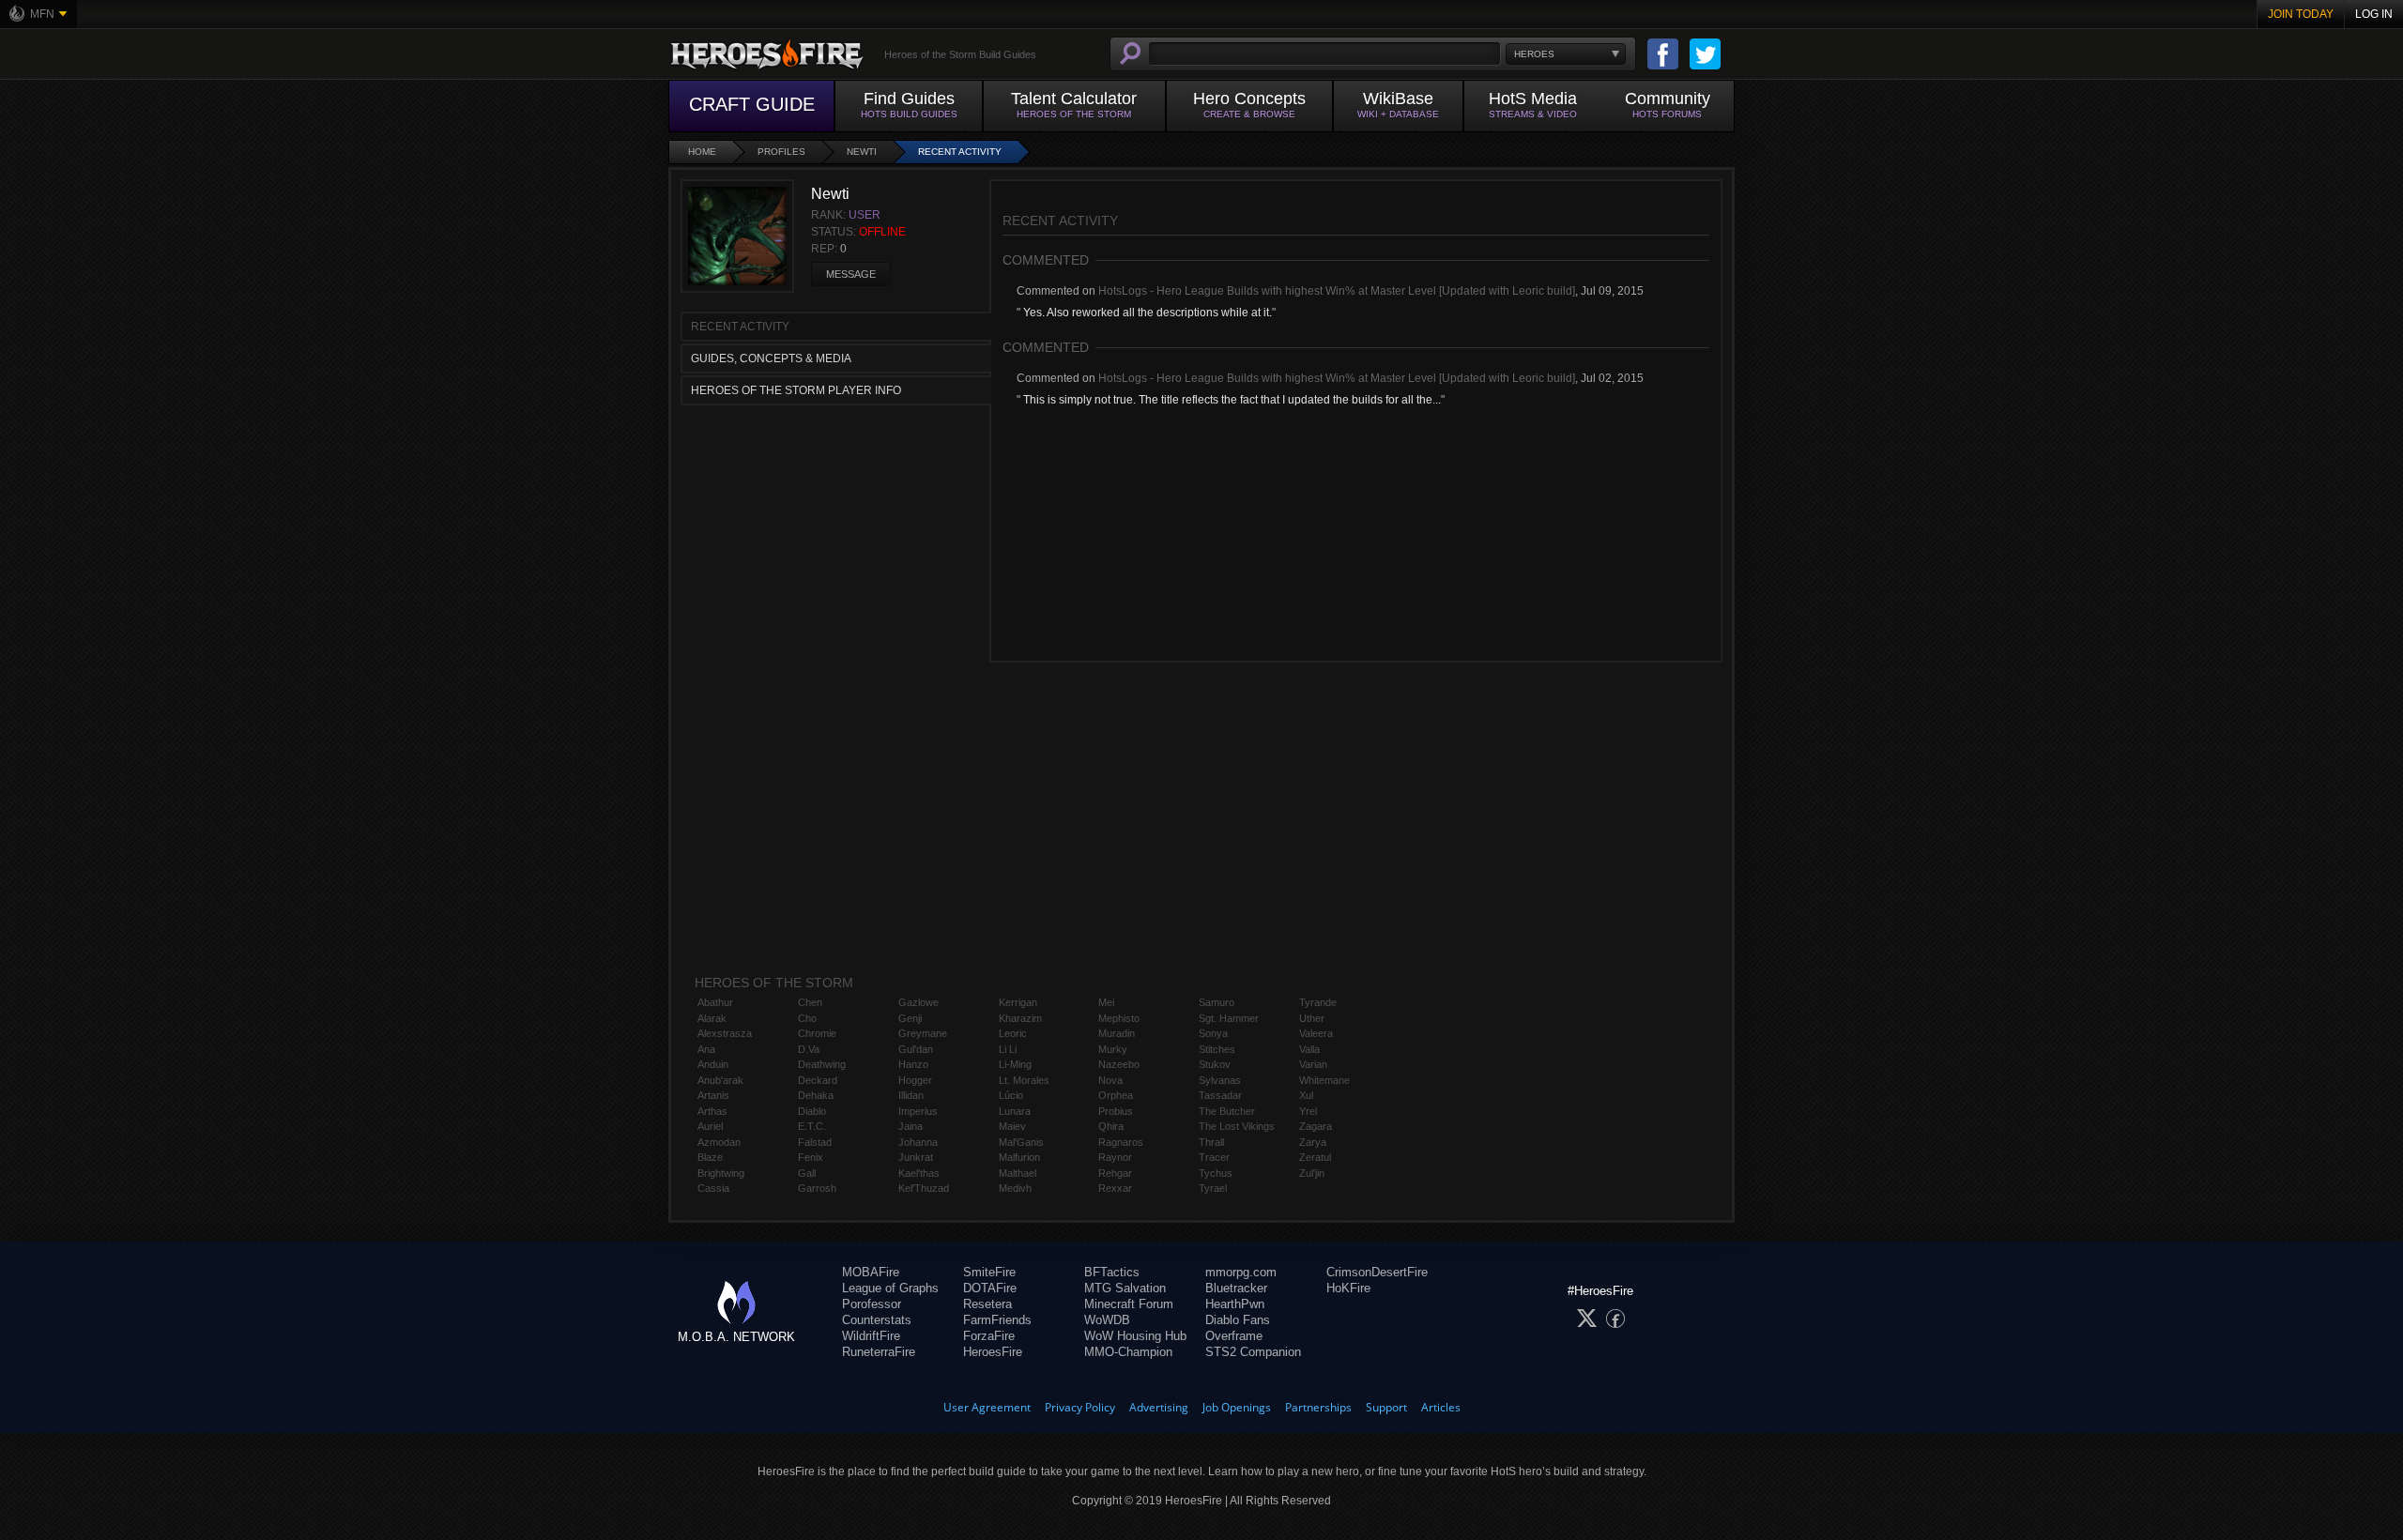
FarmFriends (997, 1320)
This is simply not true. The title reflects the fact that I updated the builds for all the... (1231, 400)
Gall (807, 1173)
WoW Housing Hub (1135, 1336)
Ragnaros (1121, 1142)
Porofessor (872, 1304)
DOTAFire (990, 1288)
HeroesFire (993, 1352)
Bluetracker (1236, 1288)
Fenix (811, 1157)
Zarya (1313, 1142)
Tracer (1214, 1157)
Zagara (1316, 1126)
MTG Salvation (1125, 1288)
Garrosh (817, 1188)
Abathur (715, 1002)
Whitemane (1324, 1080)
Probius (1116, 1111)
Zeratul (1315, 1157)
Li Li (1008, 1049)
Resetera (987, 1304)
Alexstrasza (725, 1033)
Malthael (1018, 1173)
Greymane (923, 1033)
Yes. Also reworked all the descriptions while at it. (1146, 313)
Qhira (1111, 1126)
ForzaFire (989, 1336)
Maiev (1012, 1126)
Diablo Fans (1238, 1320)
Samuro (1217, 1002)
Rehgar (1115, 1173)
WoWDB (1107, 1320)
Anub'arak (720, 1080)
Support (1386, 1407)
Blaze (710, 1157)
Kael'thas (919, 1173)
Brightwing (721, 1173)
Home (702, 152)
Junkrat (916, 1157)
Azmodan (719, 1142)
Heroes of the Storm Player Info (796, 390)
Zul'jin (1312, 1173)
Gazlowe (918, 1002)
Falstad (815, 1142)
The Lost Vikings (1237, 1126)
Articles (1441, 1407)
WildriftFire (871, 1336)
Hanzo (913, 1064)
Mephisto (1119, 1018)
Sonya (1213, 1033)
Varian (1313, 1064)
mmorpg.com (1241, 1272)
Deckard (818, 1080)
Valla (1309, 1049)
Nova (1110, 1080)
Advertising (1159, 1407)
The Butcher (1227, 1111)
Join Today (2301, 14)
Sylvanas (1220, 1080)
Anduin (713, 1064)
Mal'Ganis (1021, 1142)
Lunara (1015, 1111)
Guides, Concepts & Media (771, 358)
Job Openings (1237, 1407)
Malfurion (1019, 1157)
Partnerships (1318, 1407)
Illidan (911, 1095)
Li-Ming (1015, 1064)
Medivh (1015, 1188)
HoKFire (1348, 1288)
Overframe (1234, 1336)
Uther (1312, 1018)
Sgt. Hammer (1229, 1018)
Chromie (817, 1033)
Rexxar (1115, 1188)
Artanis (713, 1095)
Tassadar (1220, 1095)
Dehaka (816, 1095)
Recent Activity (960, 152)
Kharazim (1020, 1018)
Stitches (1217, 1049)
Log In (2374, 14)
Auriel (710, 1126)
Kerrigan (1018, 1002)
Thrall (1211, 1142)
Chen (810, 1002)
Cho (807, 1018)
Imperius (918, 1111)
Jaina (911, 1126)
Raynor (1115, 1157)
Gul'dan (916, 1049)
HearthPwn (1235, 1304)
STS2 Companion (1253, 1352)
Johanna (918, 1142)
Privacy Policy (1080, 1407)
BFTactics (1112, 1272)
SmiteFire (989, 1272)
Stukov (1215, 1064)
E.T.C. (812, 1126)
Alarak (712, 1018)
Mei (1106, 1002)
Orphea (1116, 1095)
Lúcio (1011, 1095)
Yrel (1308, 1111)
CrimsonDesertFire (1377, 1272)
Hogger (915, 1080)
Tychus (1216, 1173)
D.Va (809, 1049)
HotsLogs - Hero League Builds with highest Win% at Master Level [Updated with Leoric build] (1337, 291)
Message (851, 274)
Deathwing (822, 1064)
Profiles (781, 152)
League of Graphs (890, 1288)
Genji (910, 1018)
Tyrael (1213, 1188)
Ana (706, 1049)
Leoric (1013, 1033)
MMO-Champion (1128, 1352)
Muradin (1117, 1033)
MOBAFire (871, 1272)
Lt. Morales (1024, 1080)
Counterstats (877, 1320)
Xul (1306, 1095)
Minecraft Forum (1129, 1304)
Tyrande (1318, 1002)
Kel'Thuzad (924, 1188)
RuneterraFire (879, 1352)
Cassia (713, 1188)
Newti (862, 152)
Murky (1113, 1049)
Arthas (712, 1111)
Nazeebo (1119, 1064)
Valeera (1316, 1033)
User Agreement (987, 1407)
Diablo (812, 1111)
